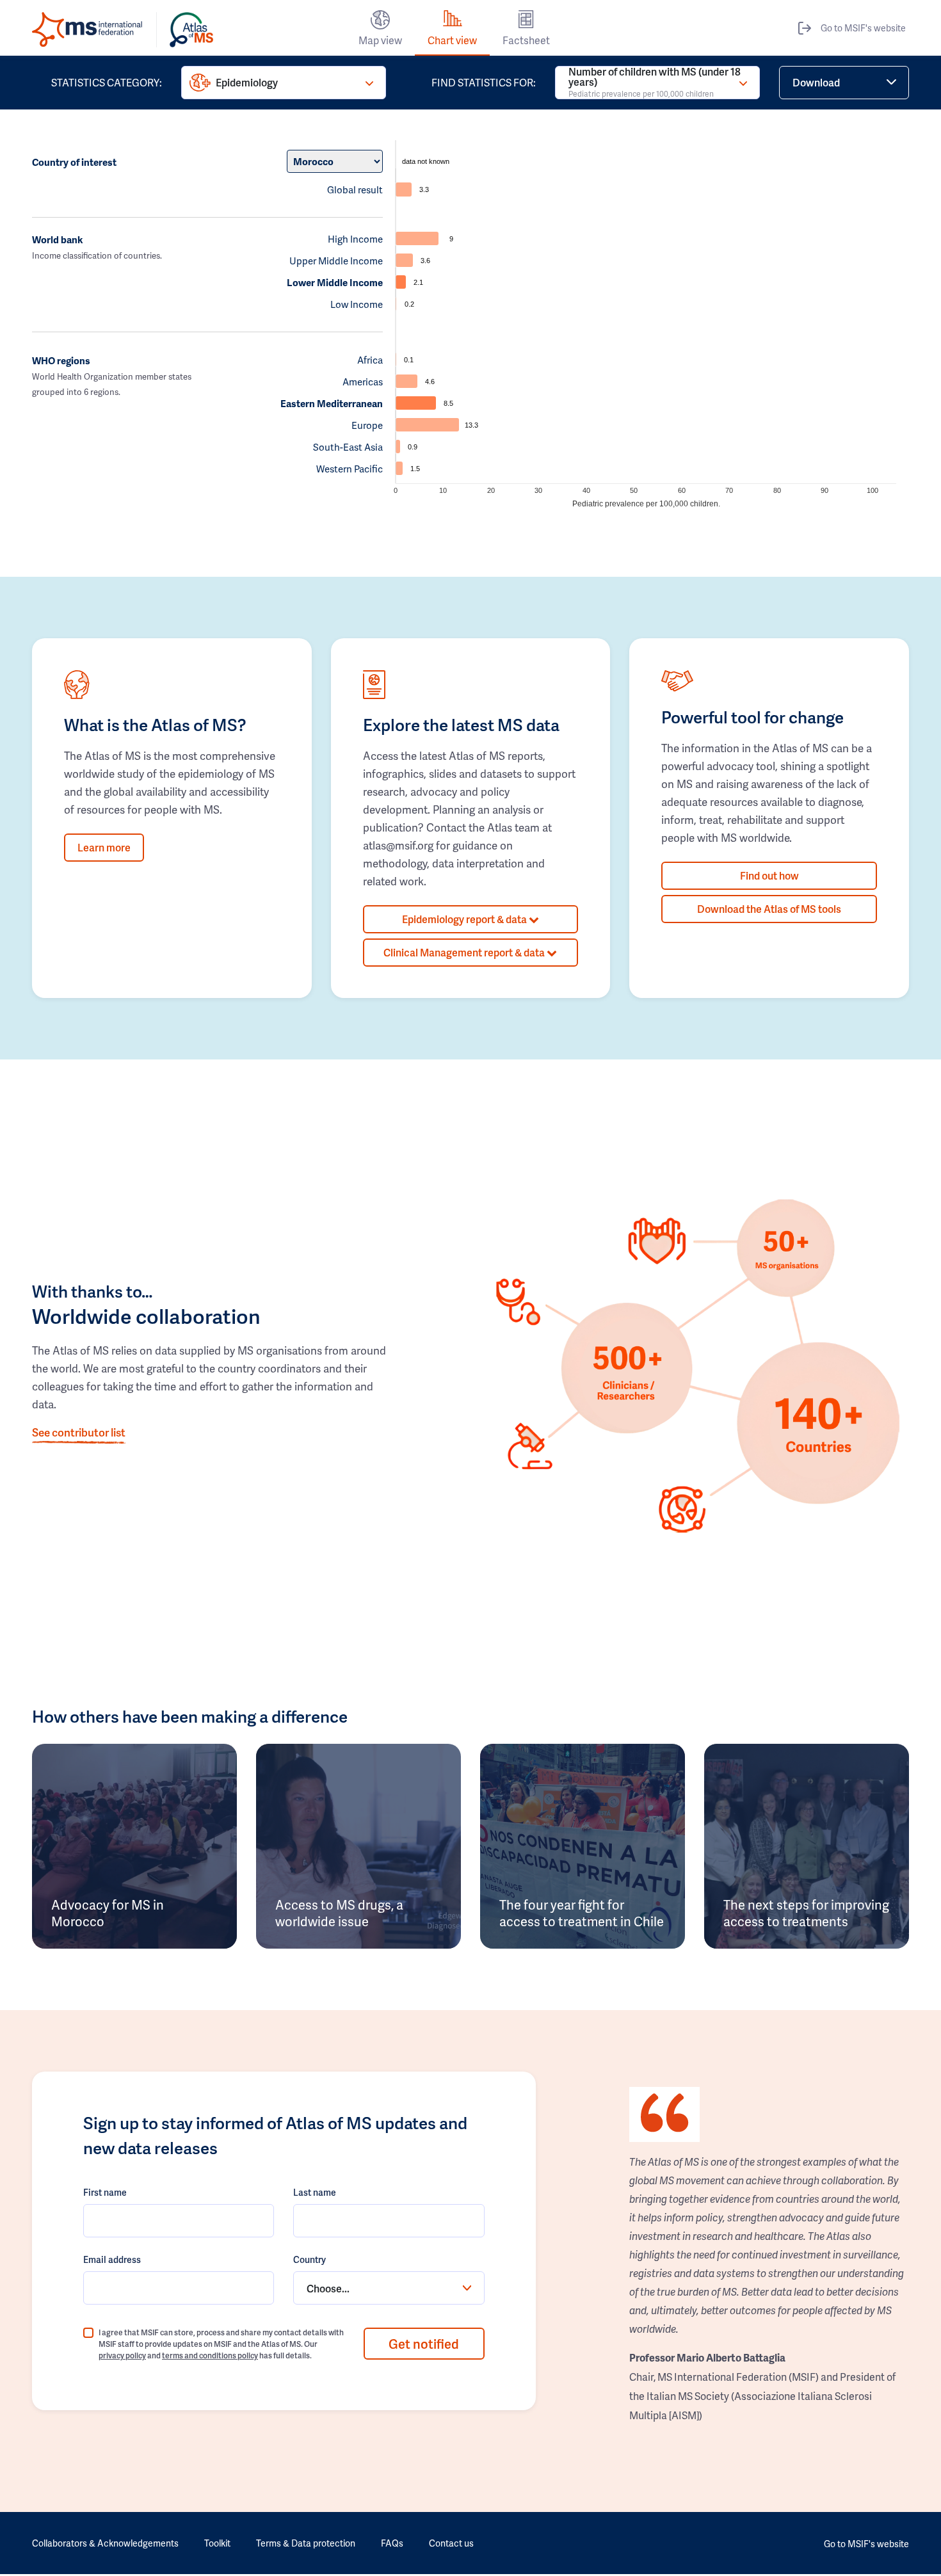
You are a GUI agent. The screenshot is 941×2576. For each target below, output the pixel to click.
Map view (380, 40)
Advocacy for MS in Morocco (108, 1913)
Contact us (451, 2543)
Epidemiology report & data (465, 919)
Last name (315, 2192)
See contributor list (79, 1432)
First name (105, 2192)
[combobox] (389, 2288)
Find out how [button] (769, 875)
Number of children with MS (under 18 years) (655, 83)
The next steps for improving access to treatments (806, 1913)
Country (310, 2259)
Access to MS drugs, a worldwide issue (339, 1913)
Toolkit (217, 2543)
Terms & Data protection (306, 2543)
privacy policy (122, 2355)
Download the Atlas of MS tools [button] (769, 909)
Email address (112, 2259)
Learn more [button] (104, 847)
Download (816, 82)
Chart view (452, 40)
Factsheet (526, 40)
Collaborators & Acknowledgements (105, 2543)
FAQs (392, 2543)
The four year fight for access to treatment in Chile (582, 1913)
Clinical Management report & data (465, 952)
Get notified (424, 2344)
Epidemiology (247, 82)
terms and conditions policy (210, 2355)
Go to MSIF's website (863, 28)
